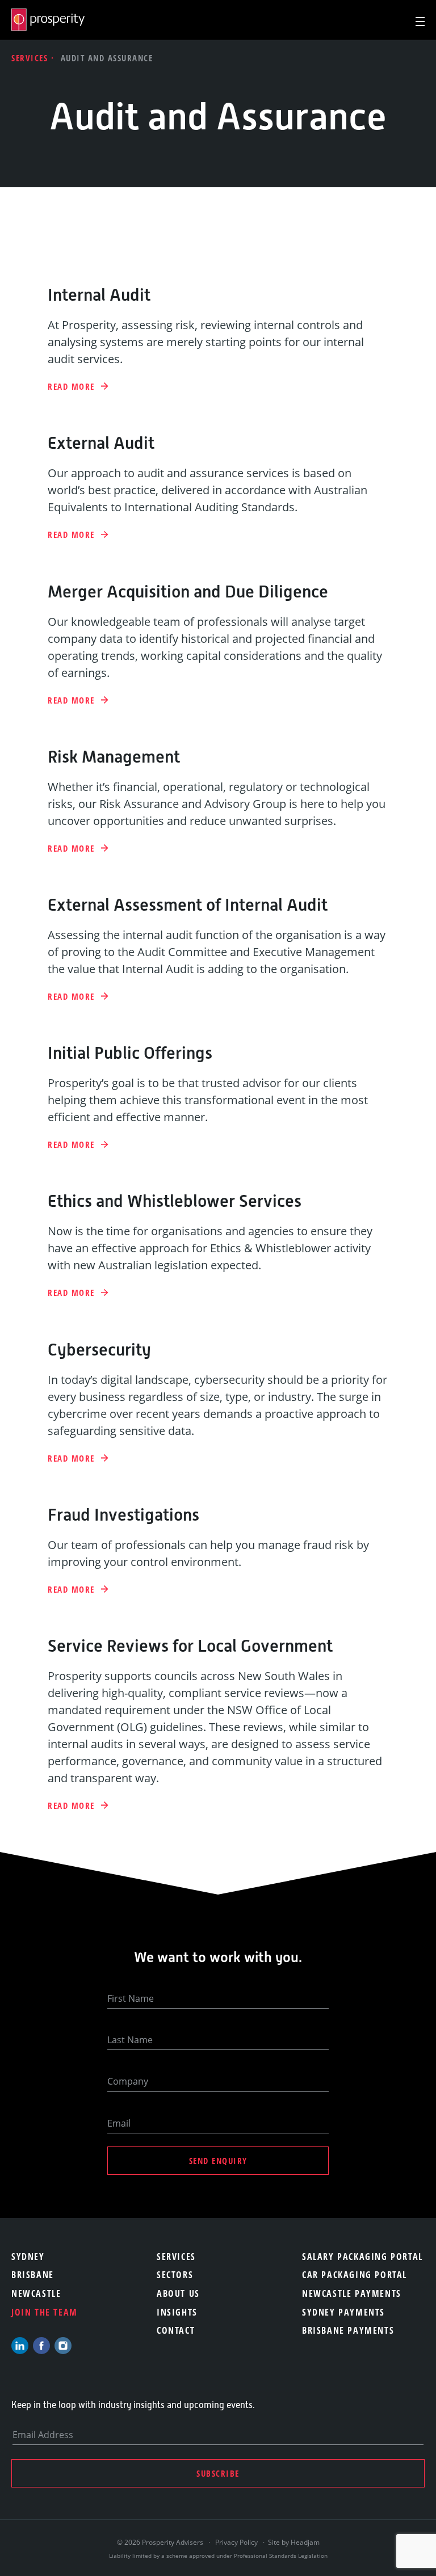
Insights (177, 2312)
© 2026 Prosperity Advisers (161, 2542)
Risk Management (114, 757)
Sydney (28, 2257)
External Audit (101, 443)
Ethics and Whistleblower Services (175, 1201)
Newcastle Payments (352, 2293)
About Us (178, 2293)
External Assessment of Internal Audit (188, 905)
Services (31, 58)
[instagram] (63, 2346)
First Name (131, 1998)
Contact (176, 2330)
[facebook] (41, 2346)
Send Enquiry (218, 2161)
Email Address (43, 2435)
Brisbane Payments (348, 2330)
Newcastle (36, 2293)
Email (119, 2123)
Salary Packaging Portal (362, 2257)
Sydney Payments (343, 2312)
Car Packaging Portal (355, 2275)
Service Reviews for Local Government (190, 1646)
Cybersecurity (99, 1350)
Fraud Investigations (123, 1515)
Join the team (45, 2312)
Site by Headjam (294, 2542)
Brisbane (33, 2275)
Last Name (130, 2040)
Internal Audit (99, 295)
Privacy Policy (236, 2542)
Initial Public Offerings (130, 1053)
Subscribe (218, 2473)
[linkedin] (20, 2346)
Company (128, 2081)
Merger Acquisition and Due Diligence (188, 592)
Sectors (175, 2275)
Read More (73, 387)
